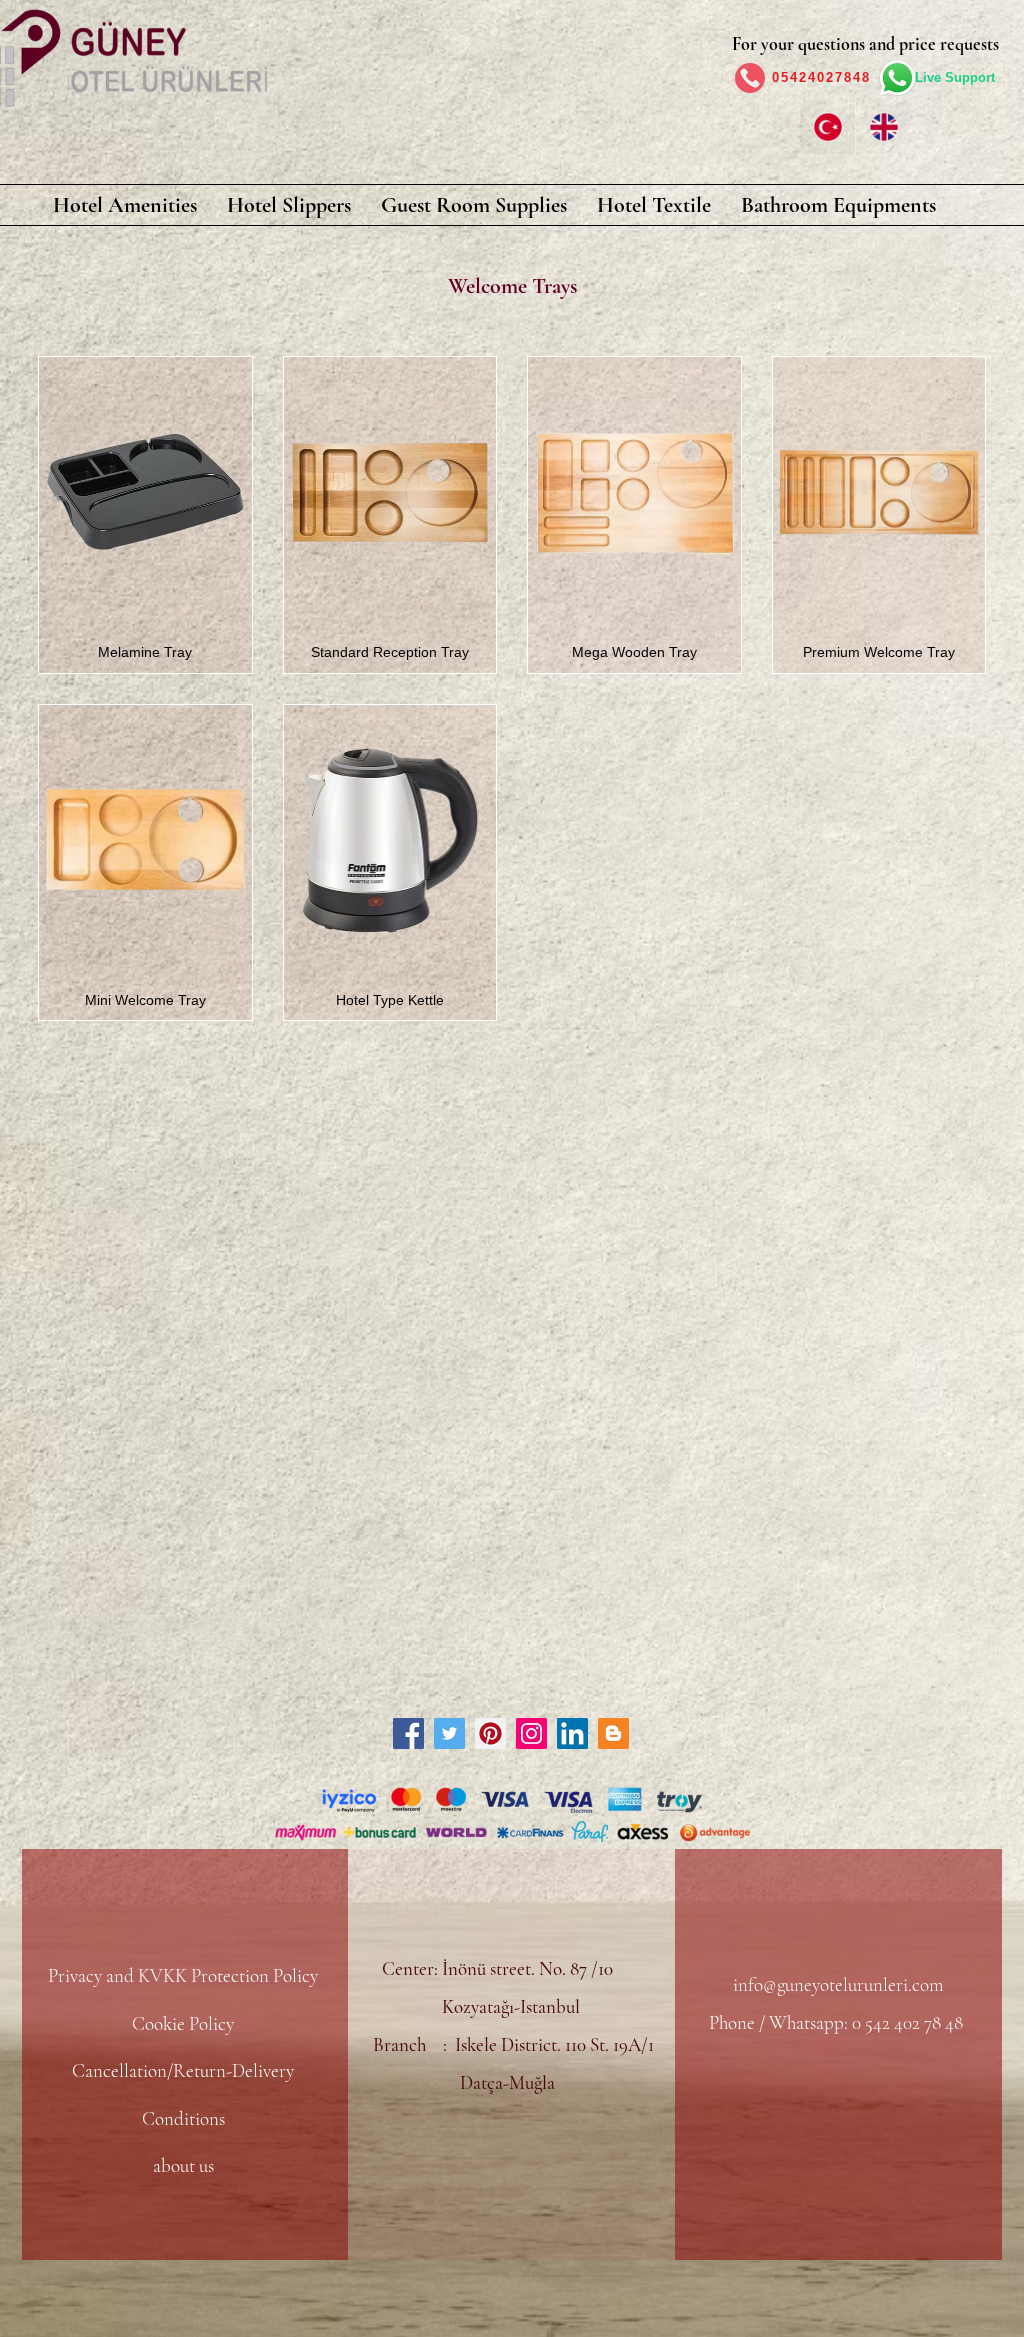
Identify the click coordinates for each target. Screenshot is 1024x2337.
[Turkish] (827, 126)
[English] (883, 126)
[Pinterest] (490, 1733)
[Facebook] (408, 1733)
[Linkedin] (572, 1733)
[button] (125, 205)
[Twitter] (449, 1733)
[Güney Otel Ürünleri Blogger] (613, 1733)
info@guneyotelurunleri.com (838, 1984)
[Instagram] (531, 1733)
